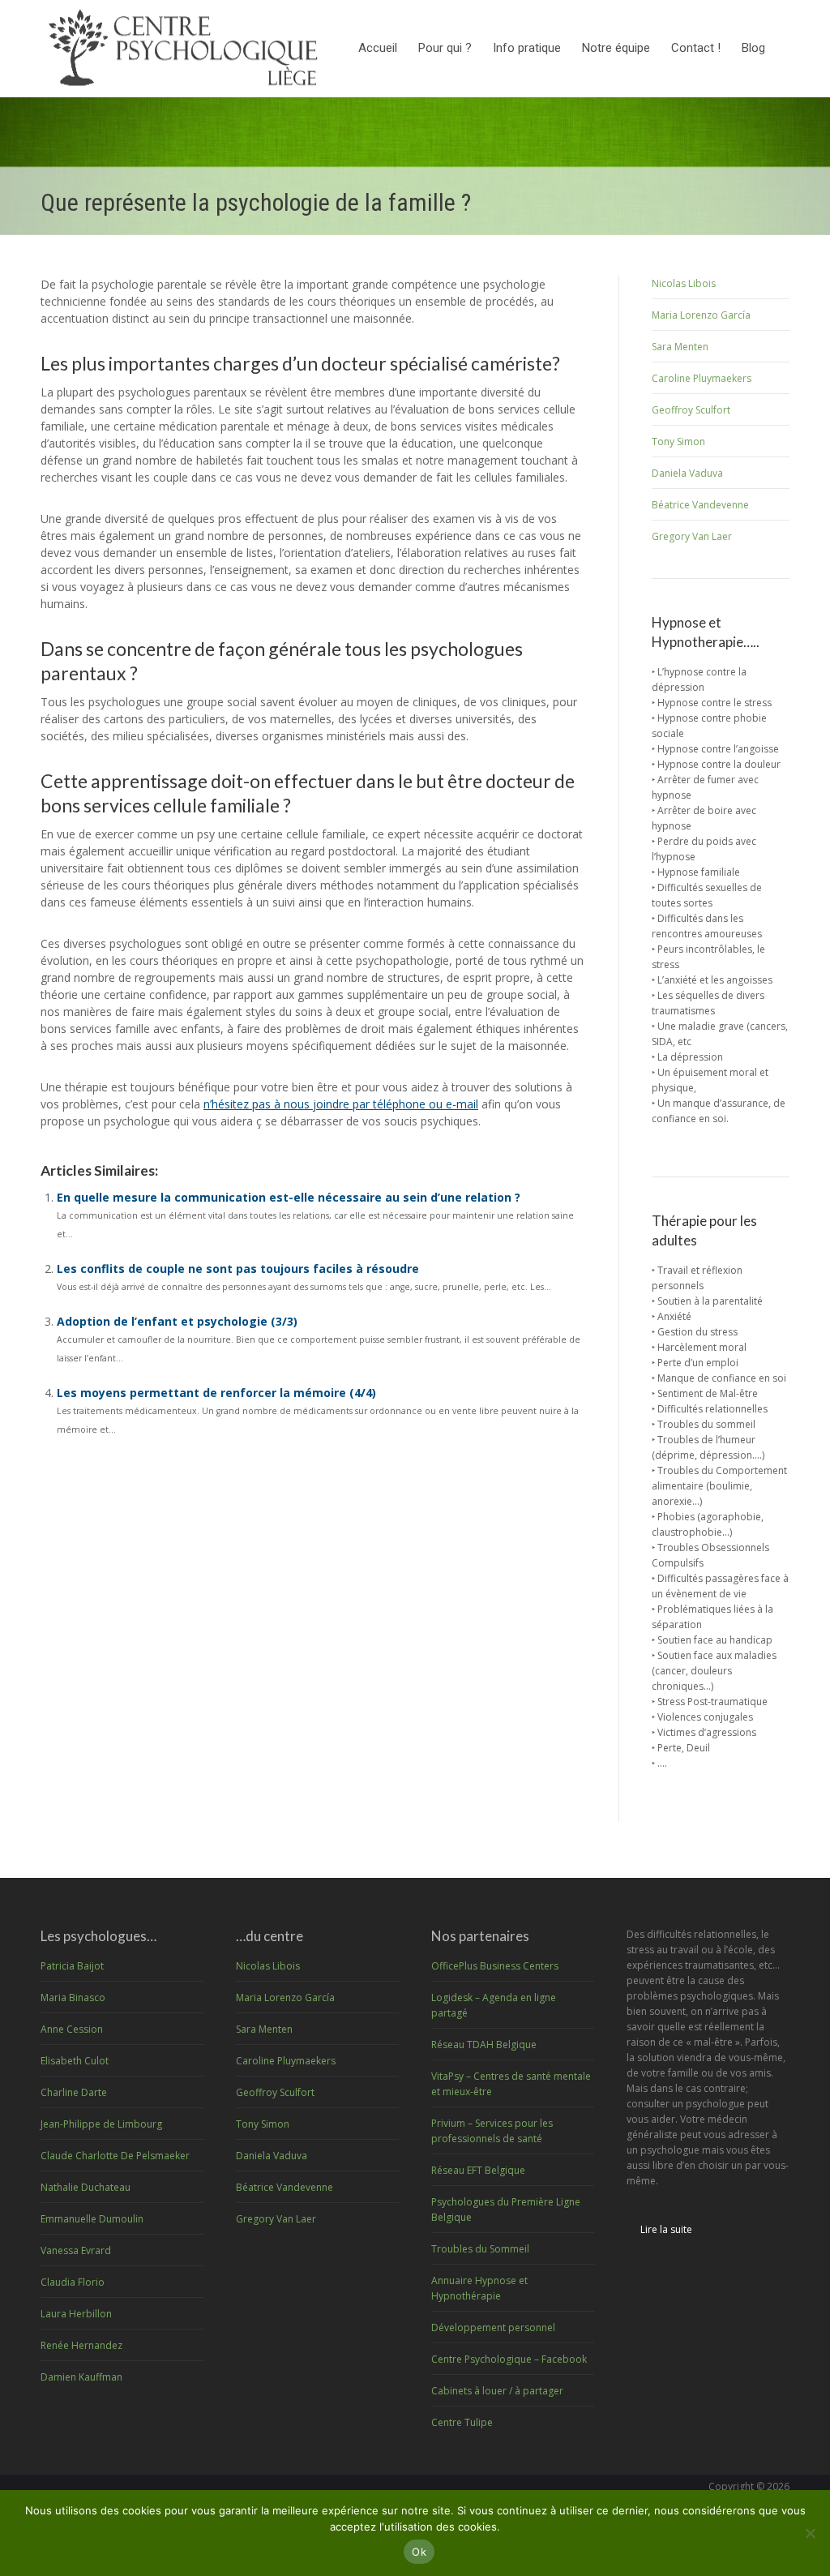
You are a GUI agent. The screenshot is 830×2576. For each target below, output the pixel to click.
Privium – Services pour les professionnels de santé (492, 2131)
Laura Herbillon (76, 2314)
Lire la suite (666, 2229)
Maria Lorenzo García (701, 315)
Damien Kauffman (81, 2377)
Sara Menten (680, 347)
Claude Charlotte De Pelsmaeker (115, 2156)
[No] (810, 2533)
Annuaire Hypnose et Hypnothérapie (479, 2288)
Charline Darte (74, 2092)
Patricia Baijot (72, 1966)
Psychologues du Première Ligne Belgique (506, 2210)
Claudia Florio (73, 2282)
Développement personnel (493, 2327)
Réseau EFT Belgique (478, 2170)
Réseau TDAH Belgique (484, 2045)
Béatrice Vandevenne (700, 505)
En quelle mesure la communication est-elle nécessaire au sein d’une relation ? (289, 1197)
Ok (419, 2552)
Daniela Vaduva (687, 473)
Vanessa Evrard (76, 2250)
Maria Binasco (73, 1997)
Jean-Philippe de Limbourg (101, 2124)
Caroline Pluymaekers (702, 378)
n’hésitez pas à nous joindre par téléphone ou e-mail (341, 1104)
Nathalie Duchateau (86, 2187)
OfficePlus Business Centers (495, 1966)
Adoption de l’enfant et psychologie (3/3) (177, 1321)
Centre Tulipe (462, 2422)
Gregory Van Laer (692, 536)
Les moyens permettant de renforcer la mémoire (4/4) (216, 1393)
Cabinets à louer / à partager (497, 2391)
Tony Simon (678, 441)
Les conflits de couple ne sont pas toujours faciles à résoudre (238, 1269)
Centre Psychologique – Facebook (509, 2359)
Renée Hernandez (81, 2345)
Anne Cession (72, 2029)
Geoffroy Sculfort (691, 410)
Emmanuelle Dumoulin (92, 2219)
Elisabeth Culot (75, 2061)
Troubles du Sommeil (480, 2249)
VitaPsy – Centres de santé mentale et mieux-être (511, 2084)
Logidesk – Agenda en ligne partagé (494, 2005)
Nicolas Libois (684, 283)
